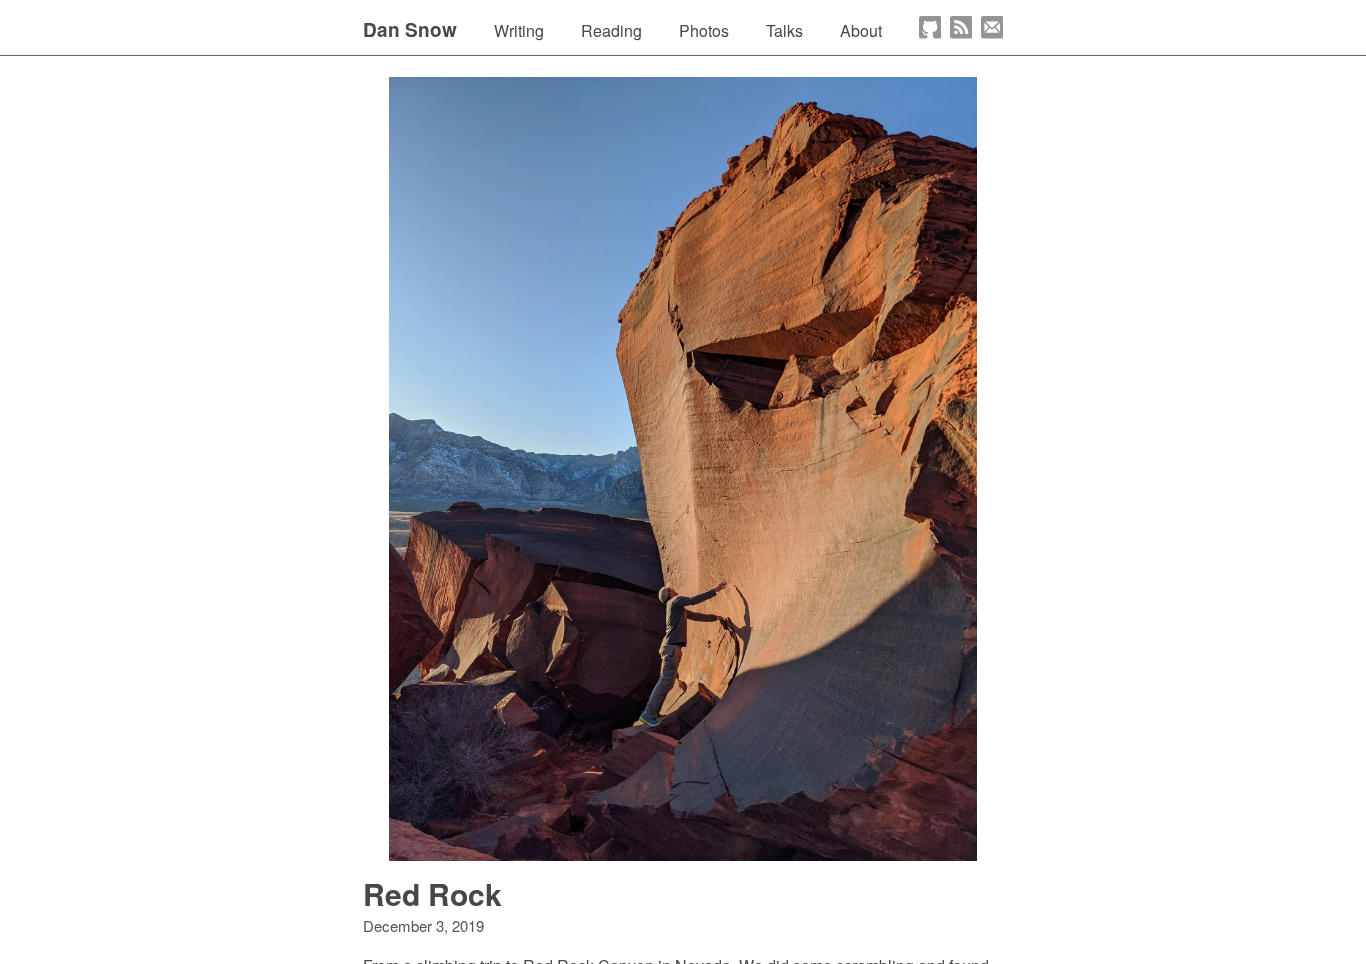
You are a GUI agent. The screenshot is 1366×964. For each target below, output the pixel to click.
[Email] (992, 27)
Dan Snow (410, 29)
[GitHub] (930, 27)
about (861, 30)
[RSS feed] (961, 27)
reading (611, 30)
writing (519, 30)
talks (784, 30)
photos (704, 30)
